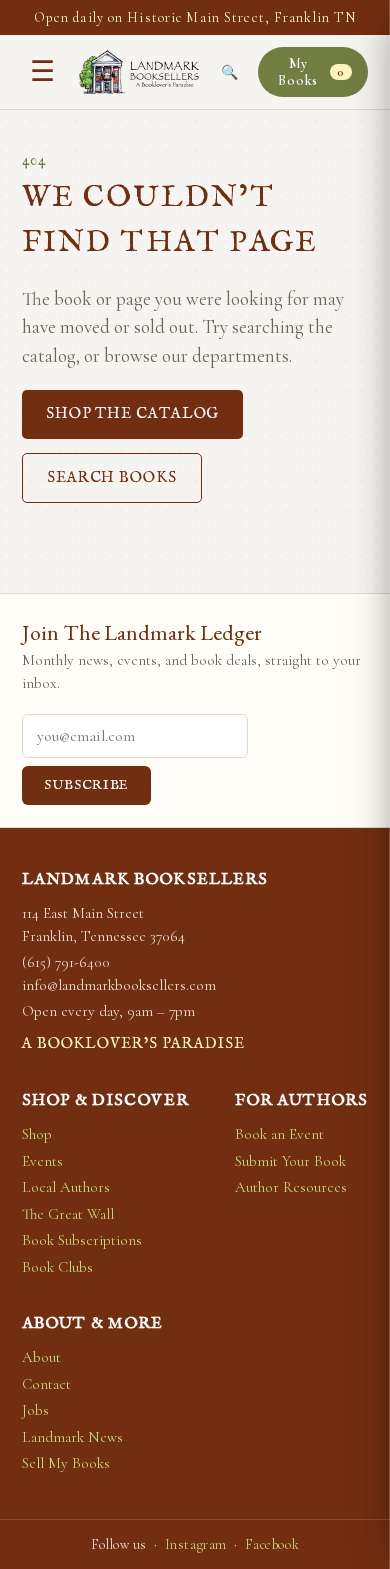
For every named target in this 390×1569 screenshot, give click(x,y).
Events (42, 1161)
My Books (311, 72)
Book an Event (279, 1134)
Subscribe (86, 785)
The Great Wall (68, 1214)
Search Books (112, 477)
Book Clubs (57, 1267)
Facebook (272, 1544)
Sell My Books (66, 1463)
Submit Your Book (290, 1161)
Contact (46, 1384)
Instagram (196, 1544)
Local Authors (66, 1187)
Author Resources (291, 1187)
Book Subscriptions (82, 1240)
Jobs (35, 1410)
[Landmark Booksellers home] (139, 72)
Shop (37, 1134)
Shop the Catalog (132, 413)
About (41, 1357)
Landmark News (72, 1437)
